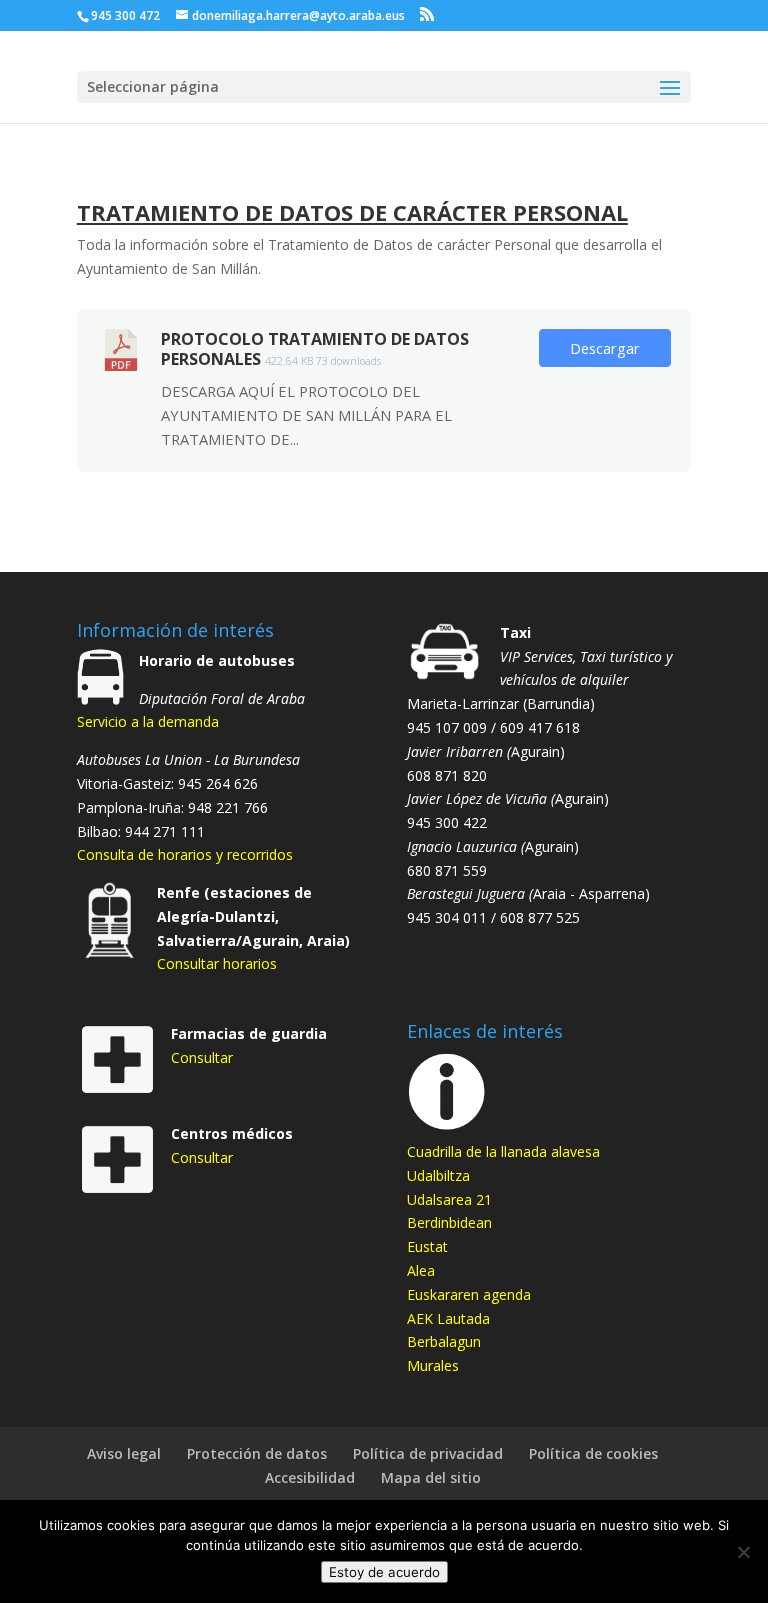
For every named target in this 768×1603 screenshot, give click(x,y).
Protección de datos (257, 1453)
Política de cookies (593, 1453)
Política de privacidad (428, 1453)
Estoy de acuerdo (384, 1572)
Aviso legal (124, 1453)
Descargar (605, 348)
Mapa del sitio (431, 1477)
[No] (743, 1552)
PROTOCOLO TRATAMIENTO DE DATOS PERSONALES (315, 349)
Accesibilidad (310, 1477)
